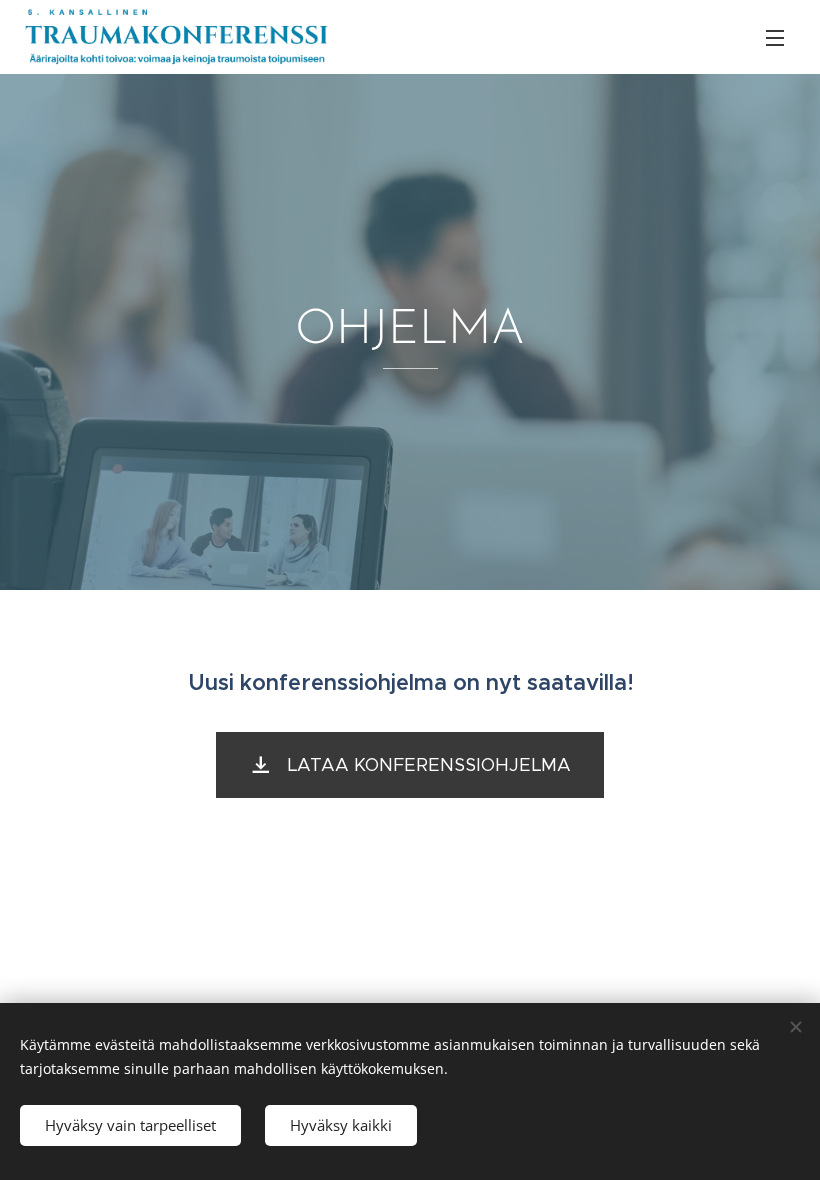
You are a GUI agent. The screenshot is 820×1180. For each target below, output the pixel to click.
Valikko (775, 37)
